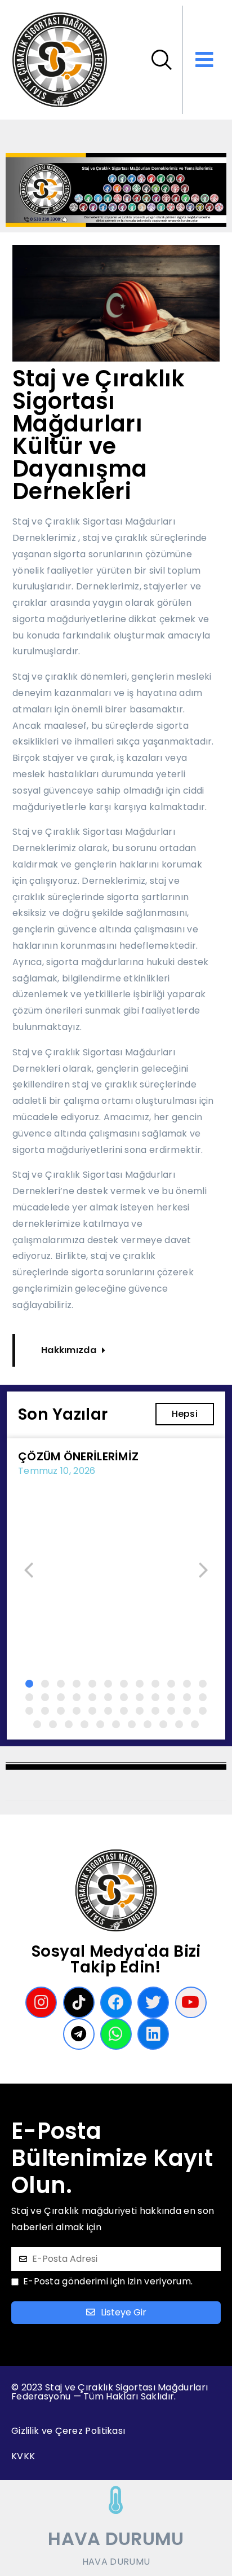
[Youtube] (191, 2002)
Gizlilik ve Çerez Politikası (68, 2431)
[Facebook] (116, 2002)
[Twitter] (153, 2002)
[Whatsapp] (116, 2034)
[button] (29, 1684)
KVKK (23, 2456)
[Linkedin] (153, 2034)
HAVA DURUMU (116, 2538)
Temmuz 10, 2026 (57, 1471)
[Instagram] (41, 2002)
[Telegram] (79, 2034)
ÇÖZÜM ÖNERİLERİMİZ (78, 1456)
